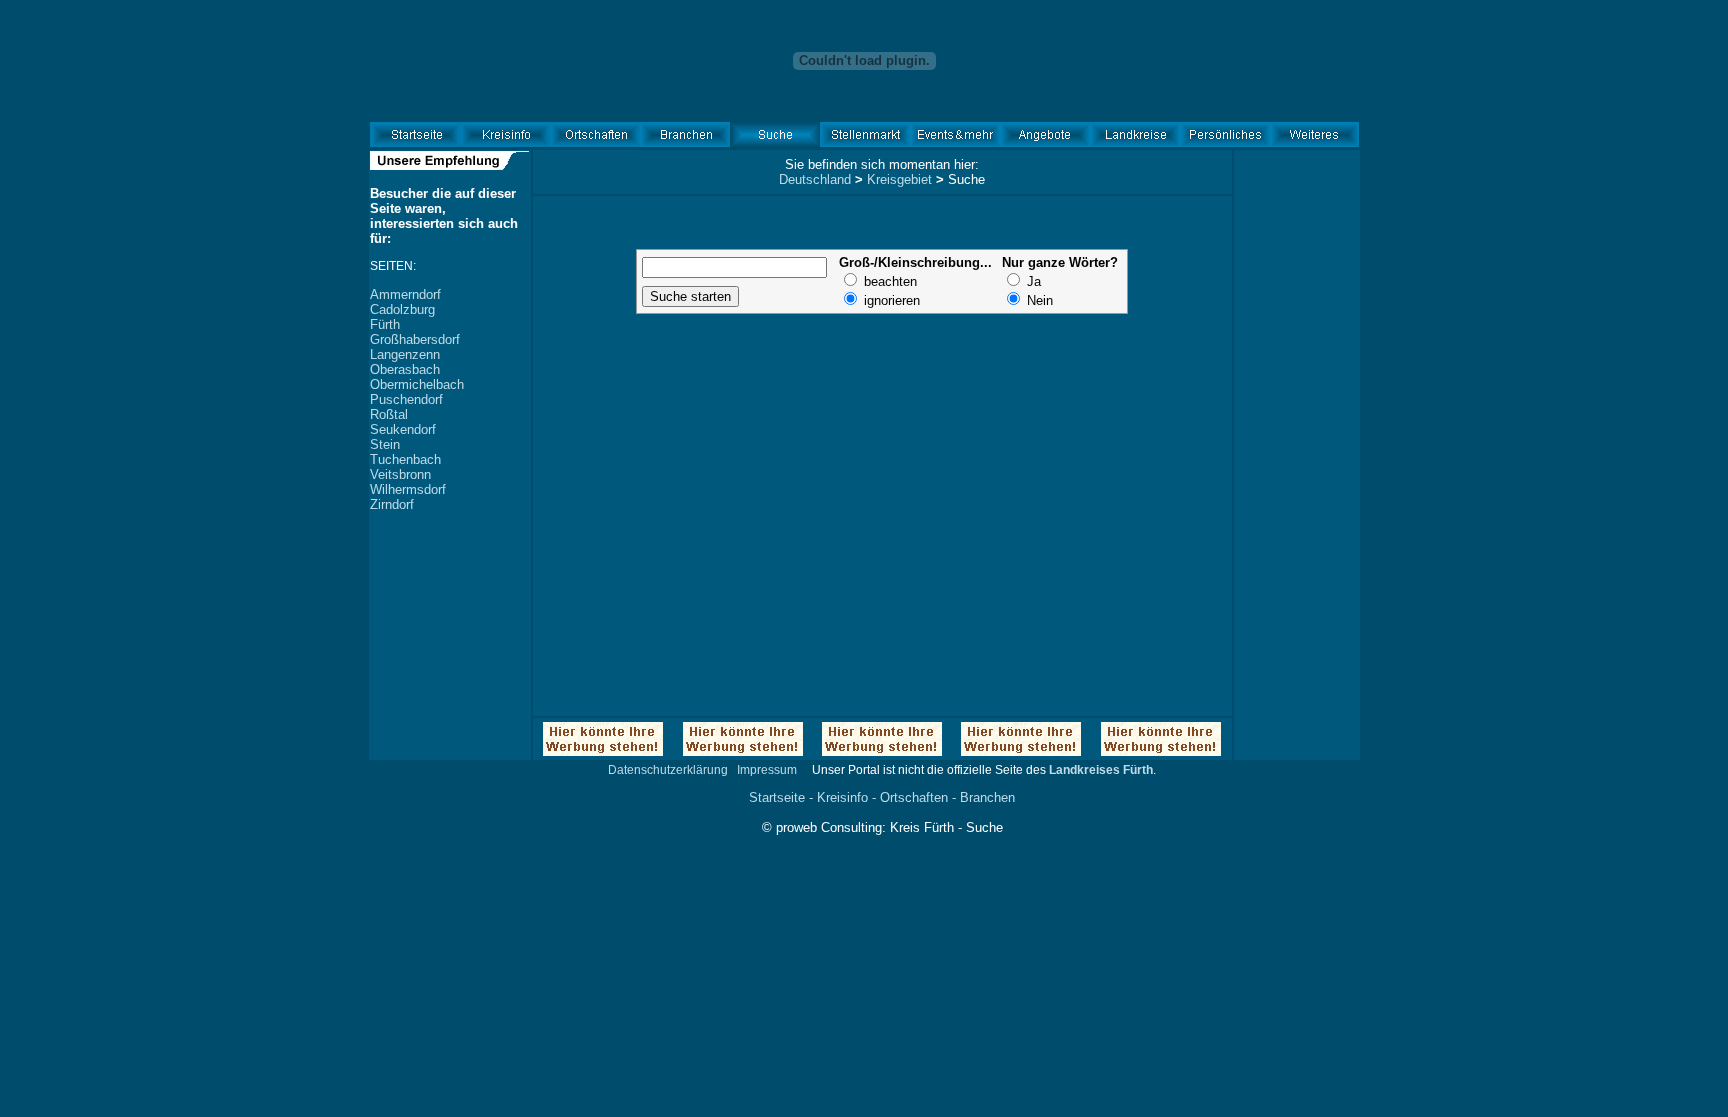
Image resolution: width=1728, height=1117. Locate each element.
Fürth (385, 324)
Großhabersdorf (415, 339)
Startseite (777, 797)
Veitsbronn (400, 474)
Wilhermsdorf (408, 489)
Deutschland (815, 179)
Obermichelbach (417, 384)
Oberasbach (405, 369)
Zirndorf (392, 504)
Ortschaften (914, 797)
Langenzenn (405, 354)
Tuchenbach (405, 459)
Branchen (987, 797)
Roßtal (389, 414)
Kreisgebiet (899, 179)
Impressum (767, 770)
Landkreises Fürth (1101, 770)
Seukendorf (403, 429)
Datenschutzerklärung (668, 770)
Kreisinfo (842, 797)
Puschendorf (406, 399)
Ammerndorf (405, 294)
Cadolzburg (402, 309)
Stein (385, 444)
